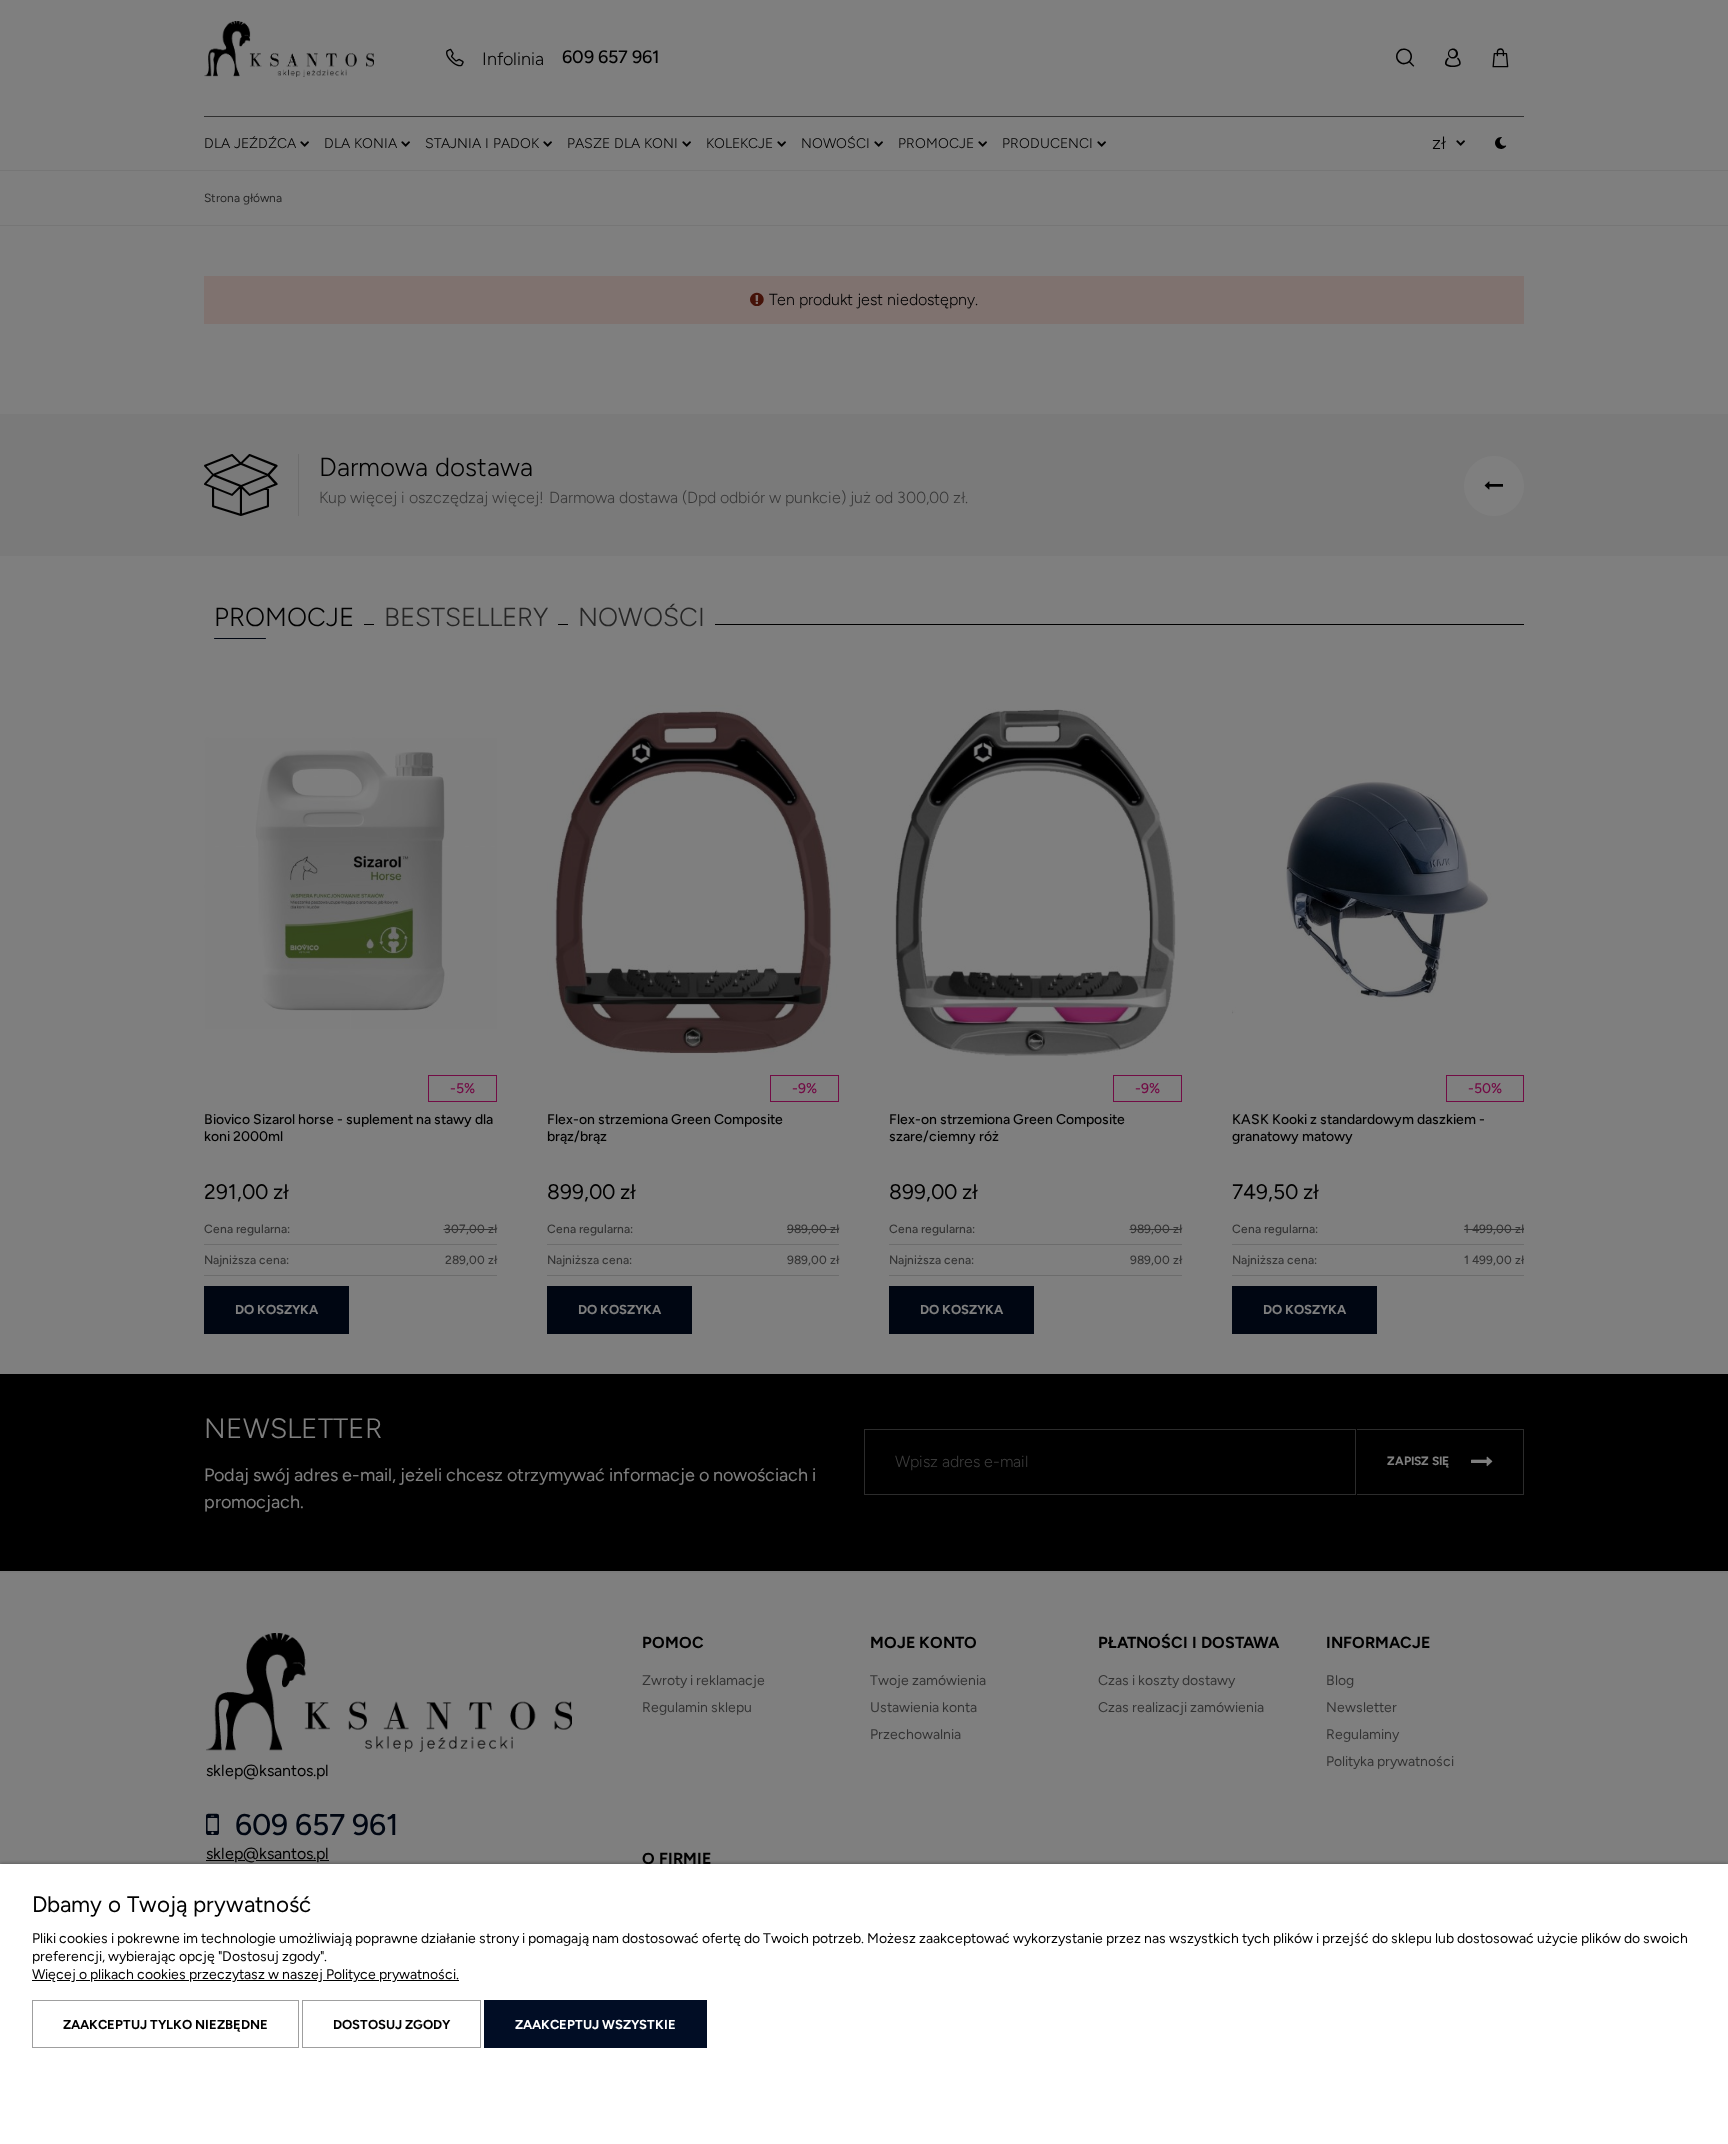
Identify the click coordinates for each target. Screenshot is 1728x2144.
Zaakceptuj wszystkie (595, 2024)
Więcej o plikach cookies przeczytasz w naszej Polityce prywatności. (245, 1974)
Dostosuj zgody (391, 2024)
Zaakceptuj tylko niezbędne (165, 2024)
